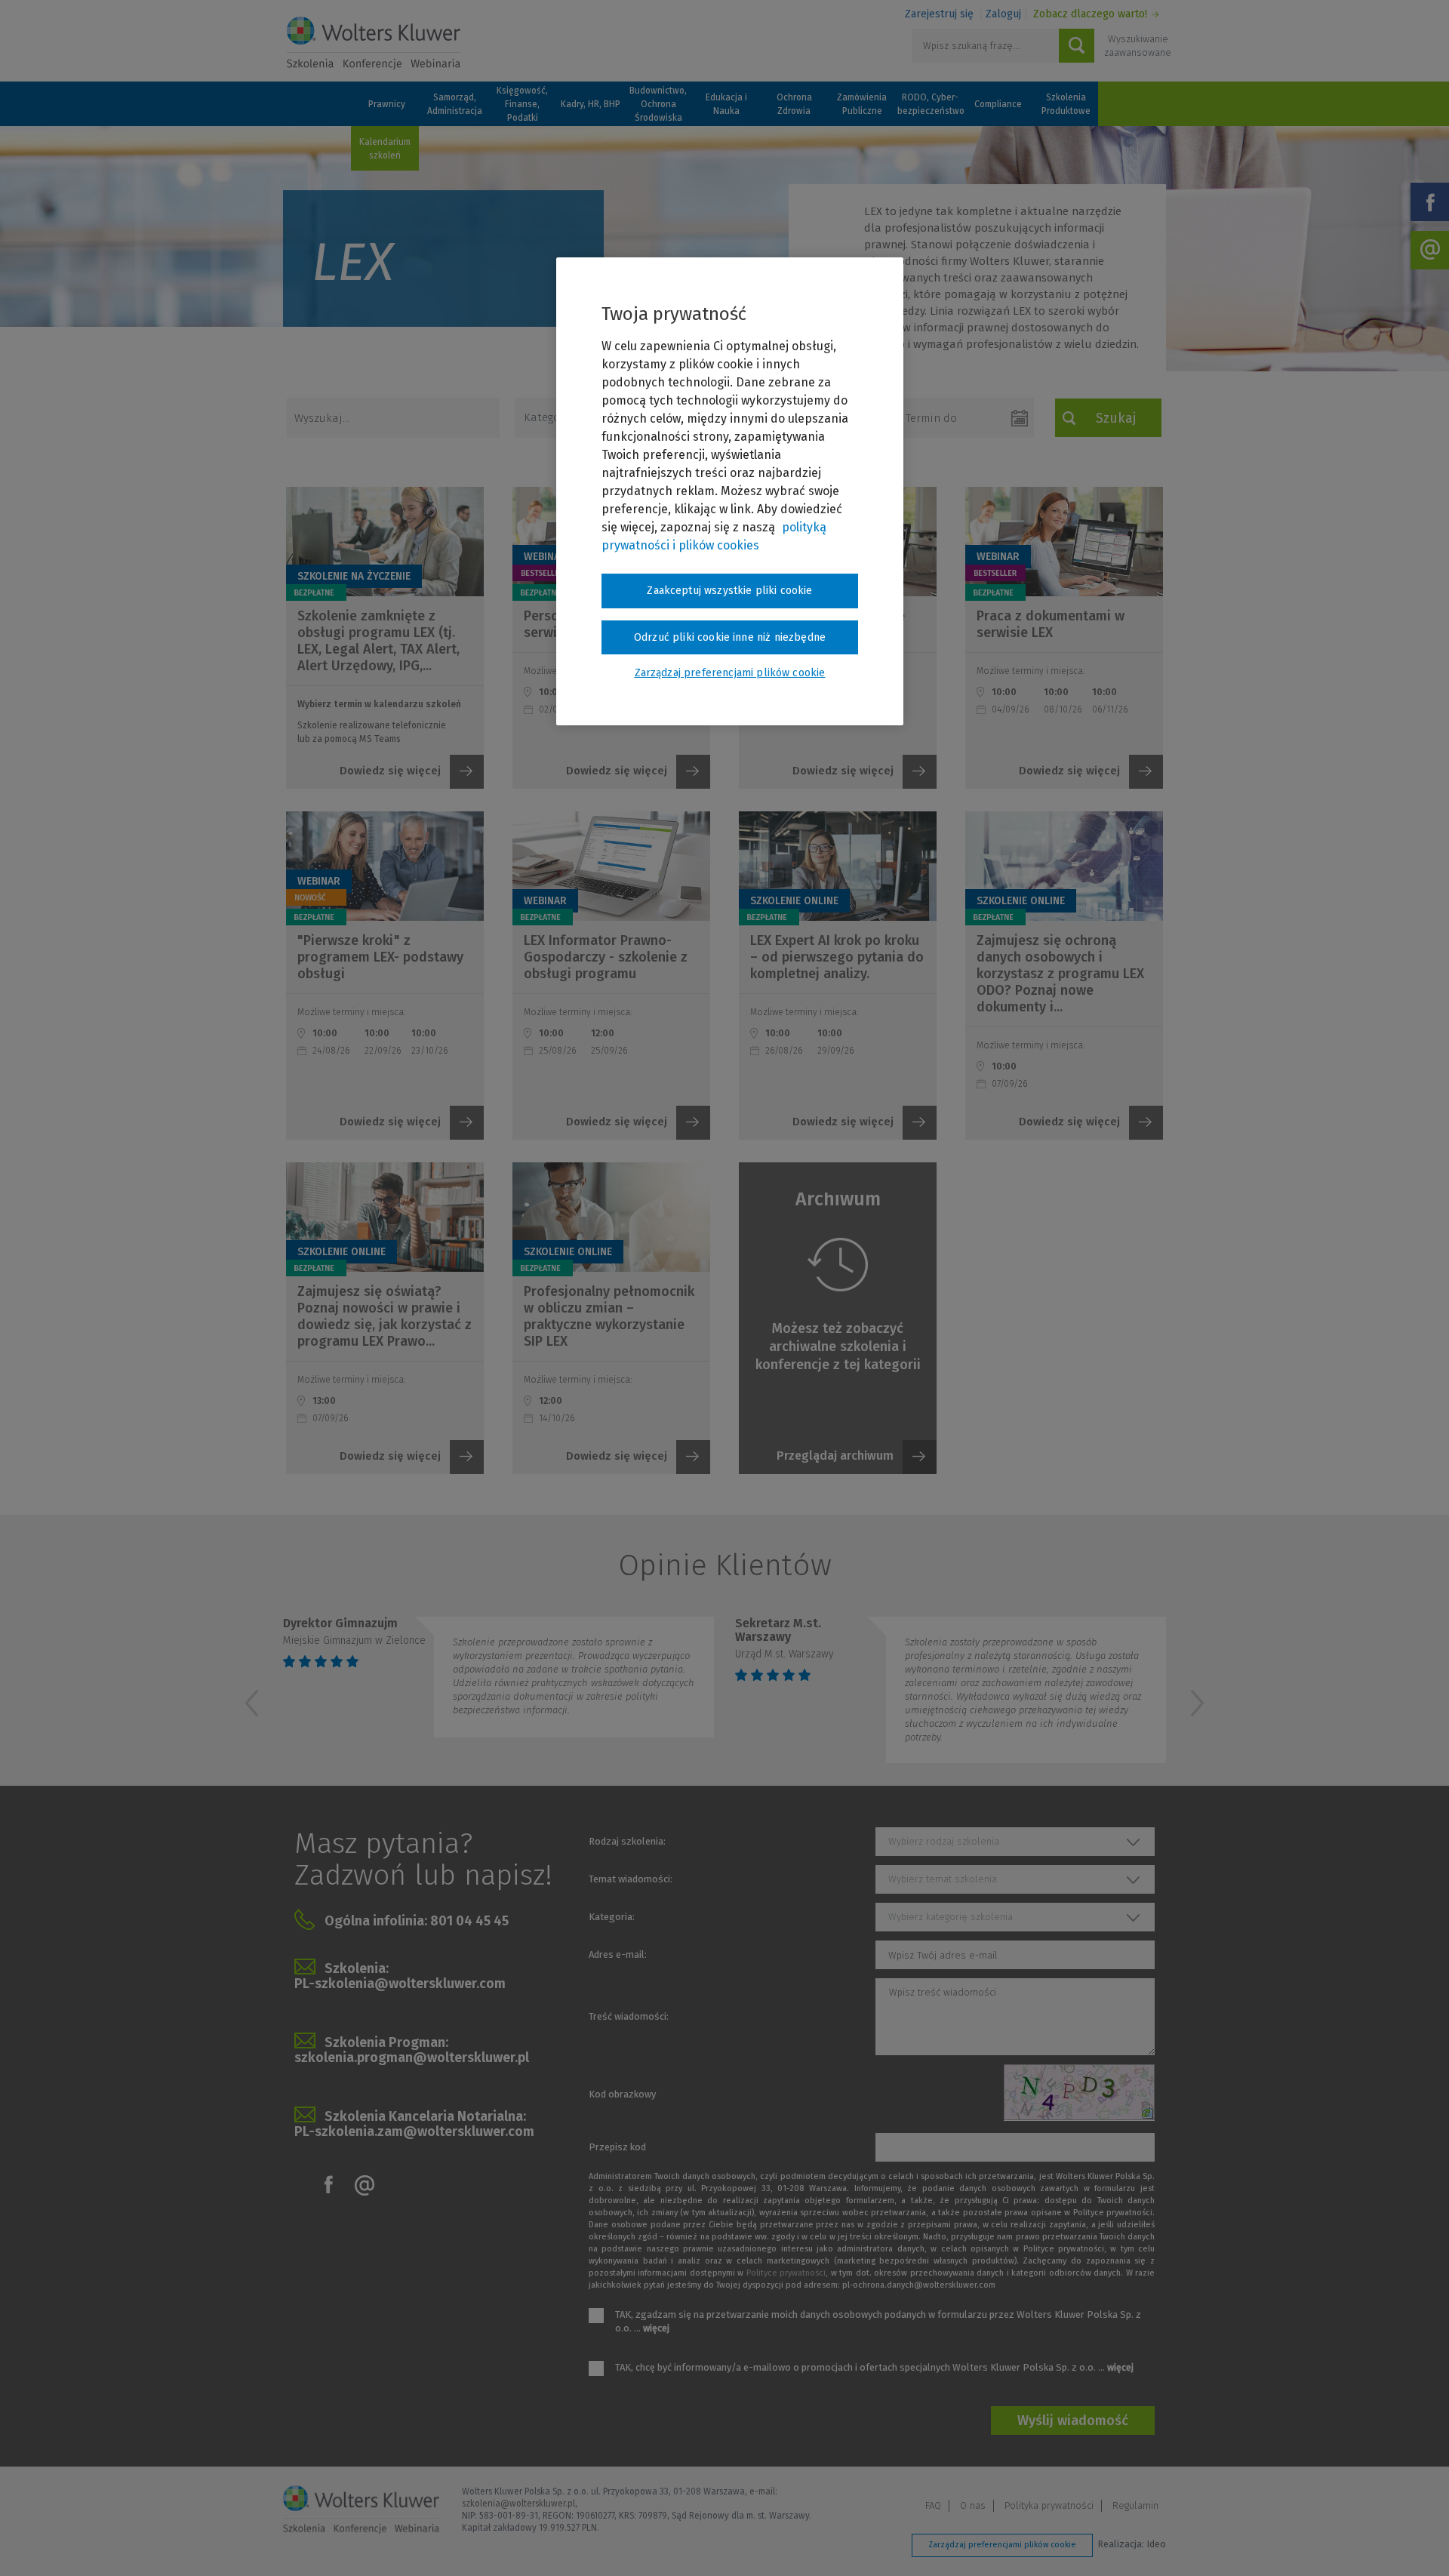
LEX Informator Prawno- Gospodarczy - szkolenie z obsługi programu (606, 957)
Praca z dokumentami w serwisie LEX (1051, 624)
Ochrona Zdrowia (794, 104)
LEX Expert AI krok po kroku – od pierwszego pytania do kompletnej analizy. (837, 957)
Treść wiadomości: (629, 2016)
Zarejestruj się (939, 14)
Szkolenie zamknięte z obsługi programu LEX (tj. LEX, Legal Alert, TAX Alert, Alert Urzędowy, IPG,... (378, 641)
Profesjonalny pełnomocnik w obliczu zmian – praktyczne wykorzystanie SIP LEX (609, 1316)
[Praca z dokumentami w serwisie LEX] (1064, 542)
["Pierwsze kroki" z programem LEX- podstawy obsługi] (385, 866)
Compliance (998, 104)
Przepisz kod (617, 2147)
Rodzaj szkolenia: (627, 1841)
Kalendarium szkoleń (385, 149)
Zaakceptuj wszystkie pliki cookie (729, 591)
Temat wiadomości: (631, 1879)
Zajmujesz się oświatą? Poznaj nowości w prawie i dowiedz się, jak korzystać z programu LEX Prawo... (385, 1316)
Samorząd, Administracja (455, 104)
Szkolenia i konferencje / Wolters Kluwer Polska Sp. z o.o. (374, 43)
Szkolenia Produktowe (1066, 104)
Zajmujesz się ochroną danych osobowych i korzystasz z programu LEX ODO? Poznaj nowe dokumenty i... (1060, 974)
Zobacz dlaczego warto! (1090, 14)
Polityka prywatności (1049, 2505)
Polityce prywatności (786, 2273)
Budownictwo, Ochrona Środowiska (658, 104)
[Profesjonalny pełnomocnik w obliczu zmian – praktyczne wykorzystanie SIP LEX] (611, 1217)
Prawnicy (387, 104)
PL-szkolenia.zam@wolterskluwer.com (414, 2131)
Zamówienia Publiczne (862, 104)
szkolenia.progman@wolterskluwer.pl (412, 2057)
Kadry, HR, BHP (591, 104)
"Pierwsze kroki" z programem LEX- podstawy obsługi (380, 957)
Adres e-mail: (618, 1954)
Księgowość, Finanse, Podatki (522, 104)
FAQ (933, 2505)
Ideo (1156, 2544)
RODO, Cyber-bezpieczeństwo (930, 104)
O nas (973, 2505)
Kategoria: (612, 1917)
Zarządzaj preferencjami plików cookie (1002, 2545)
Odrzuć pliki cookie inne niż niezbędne (730, 637)
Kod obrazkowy (622, 2094)
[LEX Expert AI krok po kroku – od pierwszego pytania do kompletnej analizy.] (838, 866)
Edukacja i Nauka (726, 104)
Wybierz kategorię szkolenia (951, 1917)
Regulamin (1135, 2505)
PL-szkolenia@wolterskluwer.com (400, 1984)
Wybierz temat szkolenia (943, 1879)
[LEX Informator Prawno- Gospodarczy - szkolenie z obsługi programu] (611, 866)
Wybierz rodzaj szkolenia (944, 1841)
